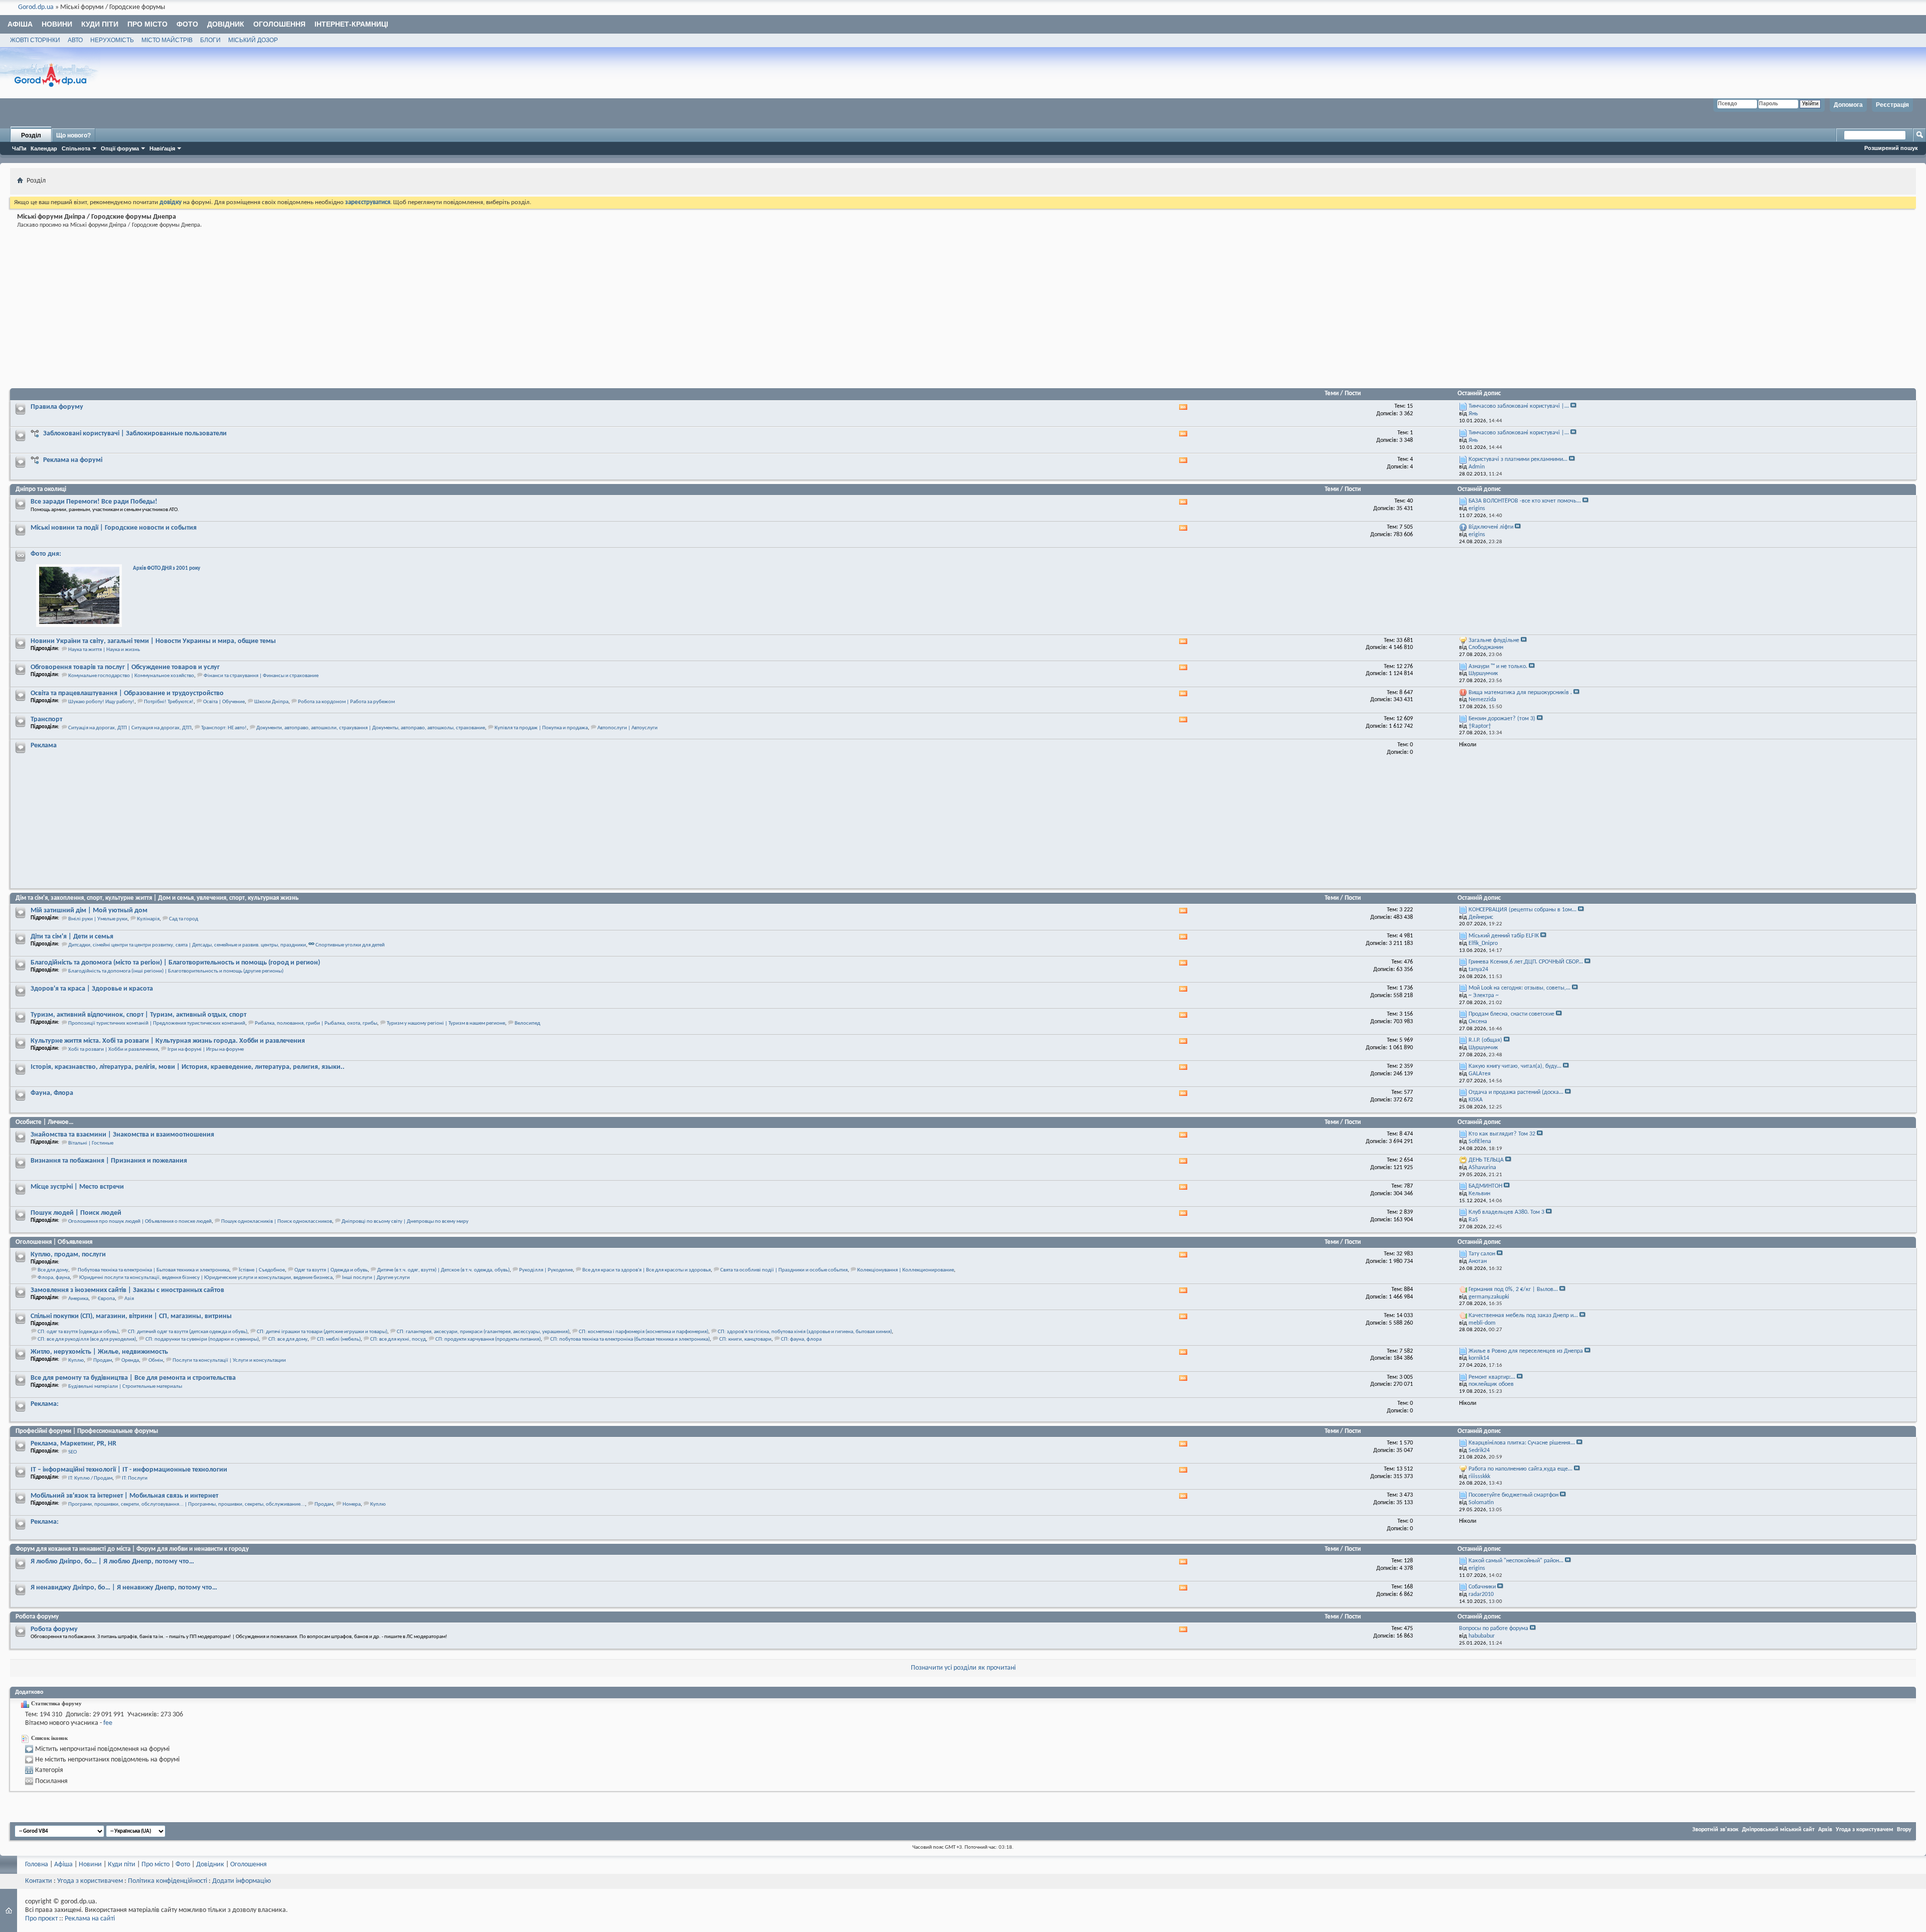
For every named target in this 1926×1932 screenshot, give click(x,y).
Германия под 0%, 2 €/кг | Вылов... (1513, 1290)
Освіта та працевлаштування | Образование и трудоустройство (127, 693)
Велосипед (527, 1023)
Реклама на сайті (90, 1919)
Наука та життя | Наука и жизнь (104, 650)
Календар (44, 148)
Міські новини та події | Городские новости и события (114, 528)
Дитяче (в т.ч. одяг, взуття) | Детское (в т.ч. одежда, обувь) (443, 1270)
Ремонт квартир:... (1492, 1377)
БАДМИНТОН (1485, 1186)
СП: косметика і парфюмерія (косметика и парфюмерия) (644, 1332)
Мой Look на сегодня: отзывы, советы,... (1519, 988)
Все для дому (53, 1270)
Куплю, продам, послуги (68, 1255)
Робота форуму (37, 1617)
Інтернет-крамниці (351, 24)
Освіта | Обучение (224, 702)
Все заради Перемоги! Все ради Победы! (94, 502)
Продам (103, 1360)
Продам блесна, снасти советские (1511, 1014)
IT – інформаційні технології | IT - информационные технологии (129, 1470)
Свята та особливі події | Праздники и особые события (784, 1270)
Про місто (147, 24)
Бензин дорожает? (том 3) (1502, 719)
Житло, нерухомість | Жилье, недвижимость (99, 1352)
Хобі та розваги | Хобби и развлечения (113, 1050)
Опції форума (120, 148)
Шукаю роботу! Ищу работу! (101, 702)
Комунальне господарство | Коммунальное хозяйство (131, 676)
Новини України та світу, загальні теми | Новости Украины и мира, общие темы (153, 641)
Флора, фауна (54, 1278)
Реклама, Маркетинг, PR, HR (73, 1444)
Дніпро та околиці (41, 489)
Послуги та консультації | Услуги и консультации (229, 1360)
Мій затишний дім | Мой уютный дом (89, 911)
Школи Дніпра (271, 702)
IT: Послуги (135, 1478)
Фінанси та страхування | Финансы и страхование (261, 676)
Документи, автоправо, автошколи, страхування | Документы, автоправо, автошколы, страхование (371, 728)
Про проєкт (41, 1919)
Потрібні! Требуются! (169, 702)
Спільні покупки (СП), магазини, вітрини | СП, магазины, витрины (131, 1316)
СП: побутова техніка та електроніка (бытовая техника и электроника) (630, 1339)
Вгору (1904, 1830)
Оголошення (279, 24)
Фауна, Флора (52, 1093)
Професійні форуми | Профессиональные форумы (87, 1431)
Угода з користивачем (90, 1881)
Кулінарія (148, 919)
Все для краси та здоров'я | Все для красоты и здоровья (647, 1270)
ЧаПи (19, 148)
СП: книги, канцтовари (745, 1339)
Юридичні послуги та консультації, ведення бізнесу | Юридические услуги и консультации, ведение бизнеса (206, 1278)
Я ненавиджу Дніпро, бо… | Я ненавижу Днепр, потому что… (124, 1588)
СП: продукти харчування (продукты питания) (488, 1339)
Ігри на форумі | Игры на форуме (206, 1050)
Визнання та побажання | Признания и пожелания (109, 1161)
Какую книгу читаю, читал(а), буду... (1515, 1066)
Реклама (44, 746)
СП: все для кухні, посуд (398, 1339)
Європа (106, 1299)
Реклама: (45, 1404)
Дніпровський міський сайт (1778, 1830)
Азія (129, 1299)
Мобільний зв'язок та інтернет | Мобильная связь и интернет (124, 1496)
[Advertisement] (315, 310)
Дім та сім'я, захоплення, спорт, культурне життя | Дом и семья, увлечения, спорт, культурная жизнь (157, 898)
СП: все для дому (288, 1339)
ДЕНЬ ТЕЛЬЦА (1486, 1160)
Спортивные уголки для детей (350, 945)
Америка (78, 1299)
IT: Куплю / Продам (90, 1478)
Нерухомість (112, 40)
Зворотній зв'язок (1715, 1830)
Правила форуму (57, 407)
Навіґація (162, 148)
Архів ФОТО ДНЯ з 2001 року (167, 569)
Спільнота (76, 148)
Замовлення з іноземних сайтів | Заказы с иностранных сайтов (127, 1290)
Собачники (1482, 1587)
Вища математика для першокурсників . (1520, 693)
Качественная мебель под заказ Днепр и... (1523, 1316)
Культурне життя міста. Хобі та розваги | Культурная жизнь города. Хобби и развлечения (168, 1041)
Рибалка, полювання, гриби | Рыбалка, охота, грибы (316, 1023)
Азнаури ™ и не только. (1498, 667)
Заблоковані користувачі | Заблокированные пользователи (135, 434)
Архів (1825, 1830)
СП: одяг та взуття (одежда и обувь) (78, 1332)
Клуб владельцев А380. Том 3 (1506, 1212)
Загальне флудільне (1494, 640)
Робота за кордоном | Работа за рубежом (346, 702)
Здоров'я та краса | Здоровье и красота (92, 989)
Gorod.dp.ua (36, 7)
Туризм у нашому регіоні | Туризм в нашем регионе (446, 1023)
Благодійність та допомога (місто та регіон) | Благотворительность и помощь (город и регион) (175, 963)
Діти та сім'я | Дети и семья (72, 937)
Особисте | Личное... (44, 1122)
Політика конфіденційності (168, 1881)
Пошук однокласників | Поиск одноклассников (277, 1222)
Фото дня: (46, 554)
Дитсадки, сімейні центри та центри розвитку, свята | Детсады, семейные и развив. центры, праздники (187, 945)
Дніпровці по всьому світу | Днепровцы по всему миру (405, 1222)
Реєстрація (1892, 105)
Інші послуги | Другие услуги (376, 1278)
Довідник (226, 24)
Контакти (39, 1881)
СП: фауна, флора (801, 1339)
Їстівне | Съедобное (262, 1270)
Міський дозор (253, 40)
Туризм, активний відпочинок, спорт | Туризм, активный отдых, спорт (138, 1015)
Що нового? (73, 135)
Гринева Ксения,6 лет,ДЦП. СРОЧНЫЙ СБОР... (1526, 962)
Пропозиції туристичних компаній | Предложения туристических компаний (157, 1023)
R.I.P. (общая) (1485, 1040)
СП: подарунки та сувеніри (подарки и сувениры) (202, 1339)
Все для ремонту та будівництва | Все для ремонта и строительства (133, 1378)
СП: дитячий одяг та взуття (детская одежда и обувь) (188, 1332)
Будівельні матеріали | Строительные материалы (125, 1387)
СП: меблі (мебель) (339, 1339)
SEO (72, 1452)
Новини (57, 24)
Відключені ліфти (1491, 527)
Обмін (156, 1360)
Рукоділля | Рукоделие (546, 1270)
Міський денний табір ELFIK (1504, 936)
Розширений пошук (1891, 148)
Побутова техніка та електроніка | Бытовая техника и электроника (153, 1270)
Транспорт (46, 719)
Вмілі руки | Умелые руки (98, 919)
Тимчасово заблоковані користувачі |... (1519, 406)
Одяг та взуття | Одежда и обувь (331, 1270)
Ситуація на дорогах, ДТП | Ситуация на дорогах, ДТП (130, 728)
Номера (352, 1504)
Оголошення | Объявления (54, 1242)
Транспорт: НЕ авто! (224, 728)
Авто (75, 40)
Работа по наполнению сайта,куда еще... (1520, 1469)
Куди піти (100, 24)
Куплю (76, 1360)
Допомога (1848, 105)
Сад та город (184, 919)
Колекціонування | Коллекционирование (906, 1270)
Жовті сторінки (35, 40)
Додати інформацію (242, 1881)
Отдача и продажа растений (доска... (1516, 1092)
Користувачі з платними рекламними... (1518, 459)
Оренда (130, 1360)
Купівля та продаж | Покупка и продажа (541, 728)
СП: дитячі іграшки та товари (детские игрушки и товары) (322, 1332)
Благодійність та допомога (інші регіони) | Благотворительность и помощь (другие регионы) (176, 971)
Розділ (31, 135)
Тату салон (1482, 1254)
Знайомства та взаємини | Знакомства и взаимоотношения (122, 1135)
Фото (187, 24)
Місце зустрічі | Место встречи (77, 1187)
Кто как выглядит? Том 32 (1502, 1134)
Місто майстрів (167, 40)
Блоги (210, 40)
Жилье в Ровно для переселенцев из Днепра (1526, 1351)
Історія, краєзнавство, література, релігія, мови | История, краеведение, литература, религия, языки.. (188, 1067)
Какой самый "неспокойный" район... (1516, 1561)
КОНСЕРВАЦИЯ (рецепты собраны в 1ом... (1522, 910)
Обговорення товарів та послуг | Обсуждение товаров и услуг (125, 667)
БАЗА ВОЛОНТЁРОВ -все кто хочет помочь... (1525, 501)
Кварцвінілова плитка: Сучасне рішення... (1522, 1443)
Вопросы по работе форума (1494, 1629)
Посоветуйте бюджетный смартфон (1513, 1495)
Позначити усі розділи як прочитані (963, 1668)
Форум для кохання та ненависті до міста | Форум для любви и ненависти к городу (132, 1549)
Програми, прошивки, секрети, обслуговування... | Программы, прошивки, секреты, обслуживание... (187, 1504)
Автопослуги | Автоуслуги (627, 728)
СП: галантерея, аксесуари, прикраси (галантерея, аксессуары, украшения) (483, 1332)
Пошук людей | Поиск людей (76, 1213)
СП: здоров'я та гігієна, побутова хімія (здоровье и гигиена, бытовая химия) (805, 1332)
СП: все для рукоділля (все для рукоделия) (87, 1339)
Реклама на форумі (73, 460)
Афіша (20, 24)
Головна (37, 1865)
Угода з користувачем (1865, 1830)
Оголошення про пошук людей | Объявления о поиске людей (140, 1222)
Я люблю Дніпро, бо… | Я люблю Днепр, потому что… (112, 1562)
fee (108, 1723)
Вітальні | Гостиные (91, 1143)
